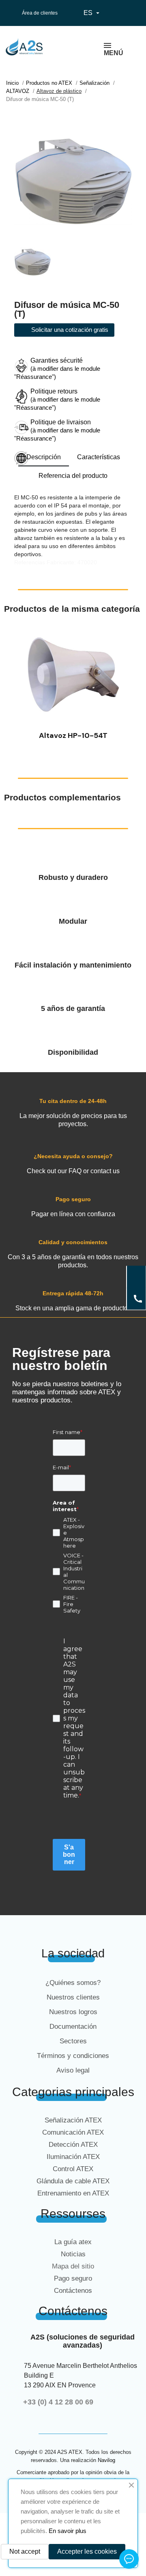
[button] (12, 686)
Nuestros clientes (73, 1997)
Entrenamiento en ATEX (73, 2193)
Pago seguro (73, 2278)
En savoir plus (68, 2531)
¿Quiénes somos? (73, 1983)
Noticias (73, 2254)
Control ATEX (73, 2169)
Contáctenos (73, 2291)
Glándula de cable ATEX (73, 2181)
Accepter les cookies (87, 2551)
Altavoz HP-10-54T (73, 735)
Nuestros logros (73, 2012)
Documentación (73, 2027)
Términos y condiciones (73, 2056)
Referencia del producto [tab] (73, 476)
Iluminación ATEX (73, 2157)
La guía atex (73, 2242)
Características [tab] (99, 457)
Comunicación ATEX (73, 2132)
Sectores (73, 2041)
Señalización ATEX (73, 2120)
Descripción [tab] (44, 457)
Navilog (106, 2460)
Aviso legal (73, 2070)
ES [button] (92, 13)
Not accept (25, 2551)
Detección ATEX (73, 2145)
